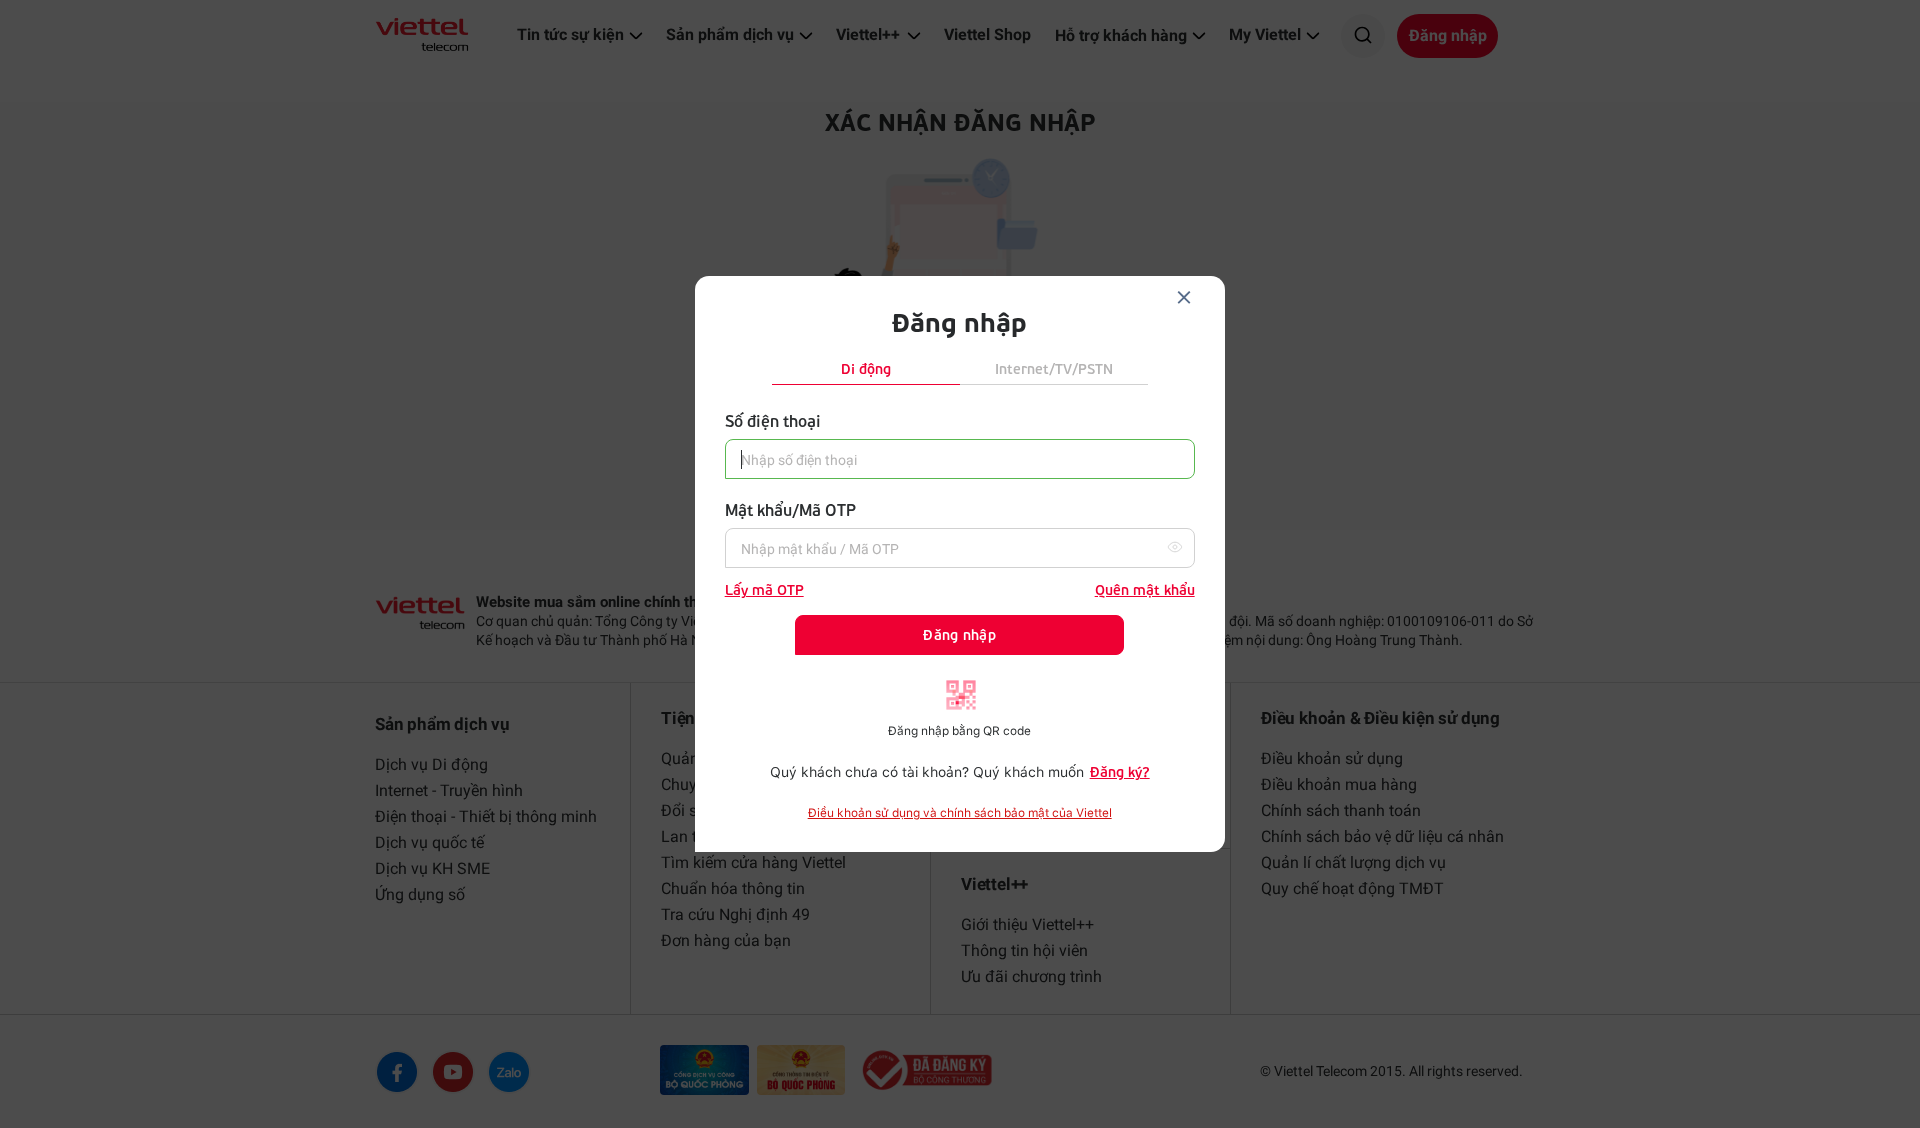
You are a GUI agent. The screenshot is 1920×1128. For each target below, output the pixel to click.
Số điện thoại (773, 420)
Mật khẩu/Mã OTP (790, 509)
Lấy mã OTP (764, 589)
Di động (866, 368)
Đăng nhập (959, 634)
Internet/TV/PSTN (1054, 368)
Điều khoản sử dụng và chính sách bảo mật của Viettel (960, 813)
